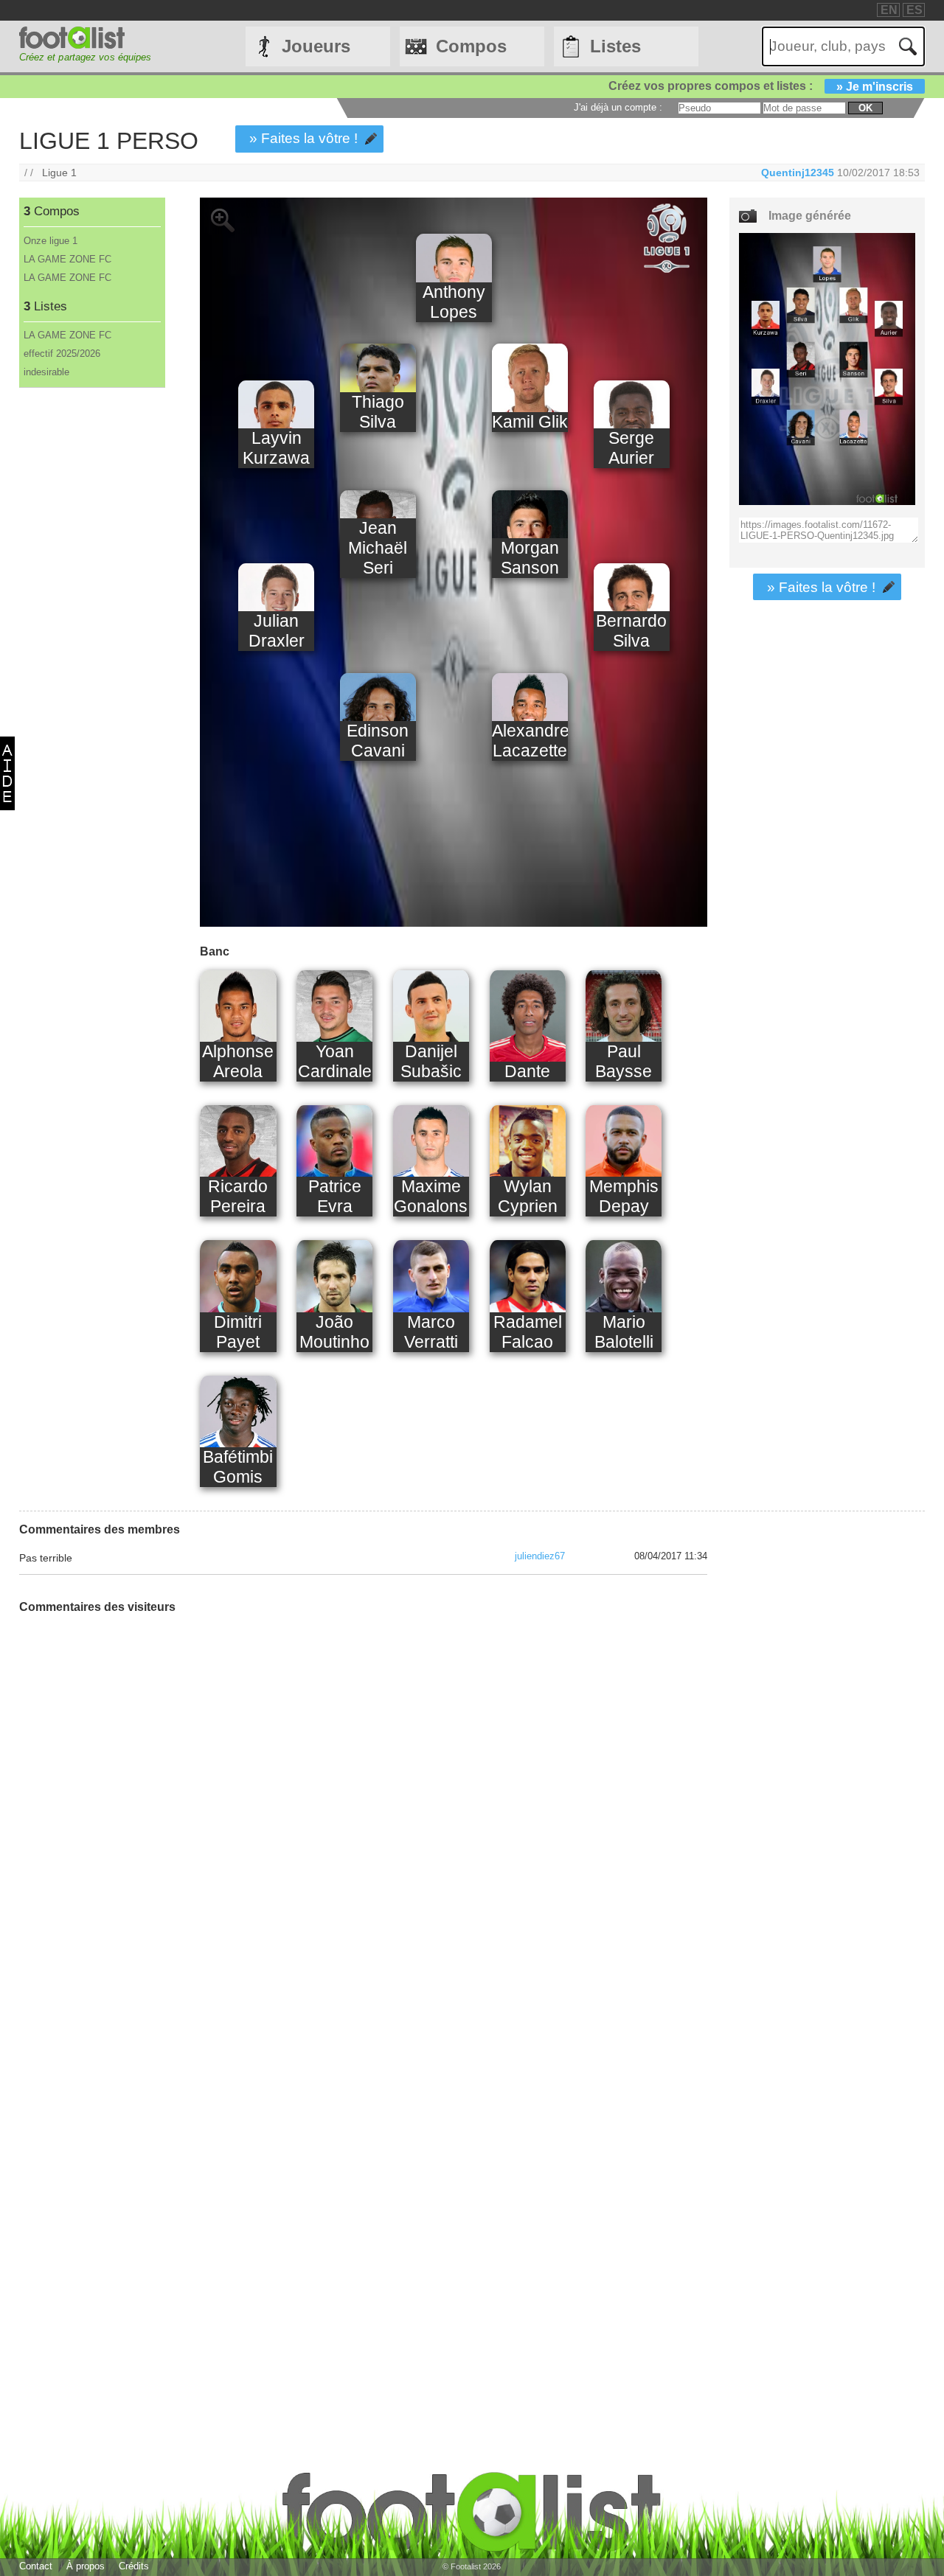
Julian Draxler (277, 631)
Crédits (134, 2566)
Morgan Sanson (530, 558)
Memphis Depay (624, 1196)
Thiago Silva (378, 412)
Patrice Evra (335, 1196)
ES (914, 10)
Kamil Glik (530, 422)
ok (865, 108)
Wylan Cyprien (528, 1196)
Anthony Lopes (454, 302)
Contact (36, 2566)
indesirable (46, 372)
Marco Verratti (431, 1332)
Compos (471, 46)
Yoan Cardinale (335, 1061)
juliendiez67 (540, 1556)
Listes (615, 46)
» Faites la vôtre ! (303, 138)
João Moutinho (334, 1332)
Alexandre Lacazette (530, 741)
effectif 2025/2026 (62, 354)
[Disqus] (130, 1810)
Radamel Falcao (528, 1332)
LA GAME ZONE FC (67, 259)
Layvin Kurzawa (276, 448)
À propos (86, 2566)
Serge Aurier (631, 448)
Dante (527, 1071)
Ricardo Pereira (238, 1196)
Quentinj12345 (798, 173)
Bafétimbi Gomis (238, 1467)
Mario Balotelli (624, 1332)
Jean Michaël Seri (378, 548)
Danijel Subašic (431, 1061)
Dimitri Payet (238, 1332)
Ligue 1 (59, 173)
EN (889, 10)
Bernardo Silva (631, 631)
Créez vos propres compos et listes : (761, 86)
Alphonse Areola (238, 1061)
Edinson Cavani (378, 741)
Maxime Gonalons (431, 1196)
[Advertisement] (92, 633)
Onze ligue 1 (51, 241)
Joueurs (316, 46)
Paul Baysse (624, 1061)
